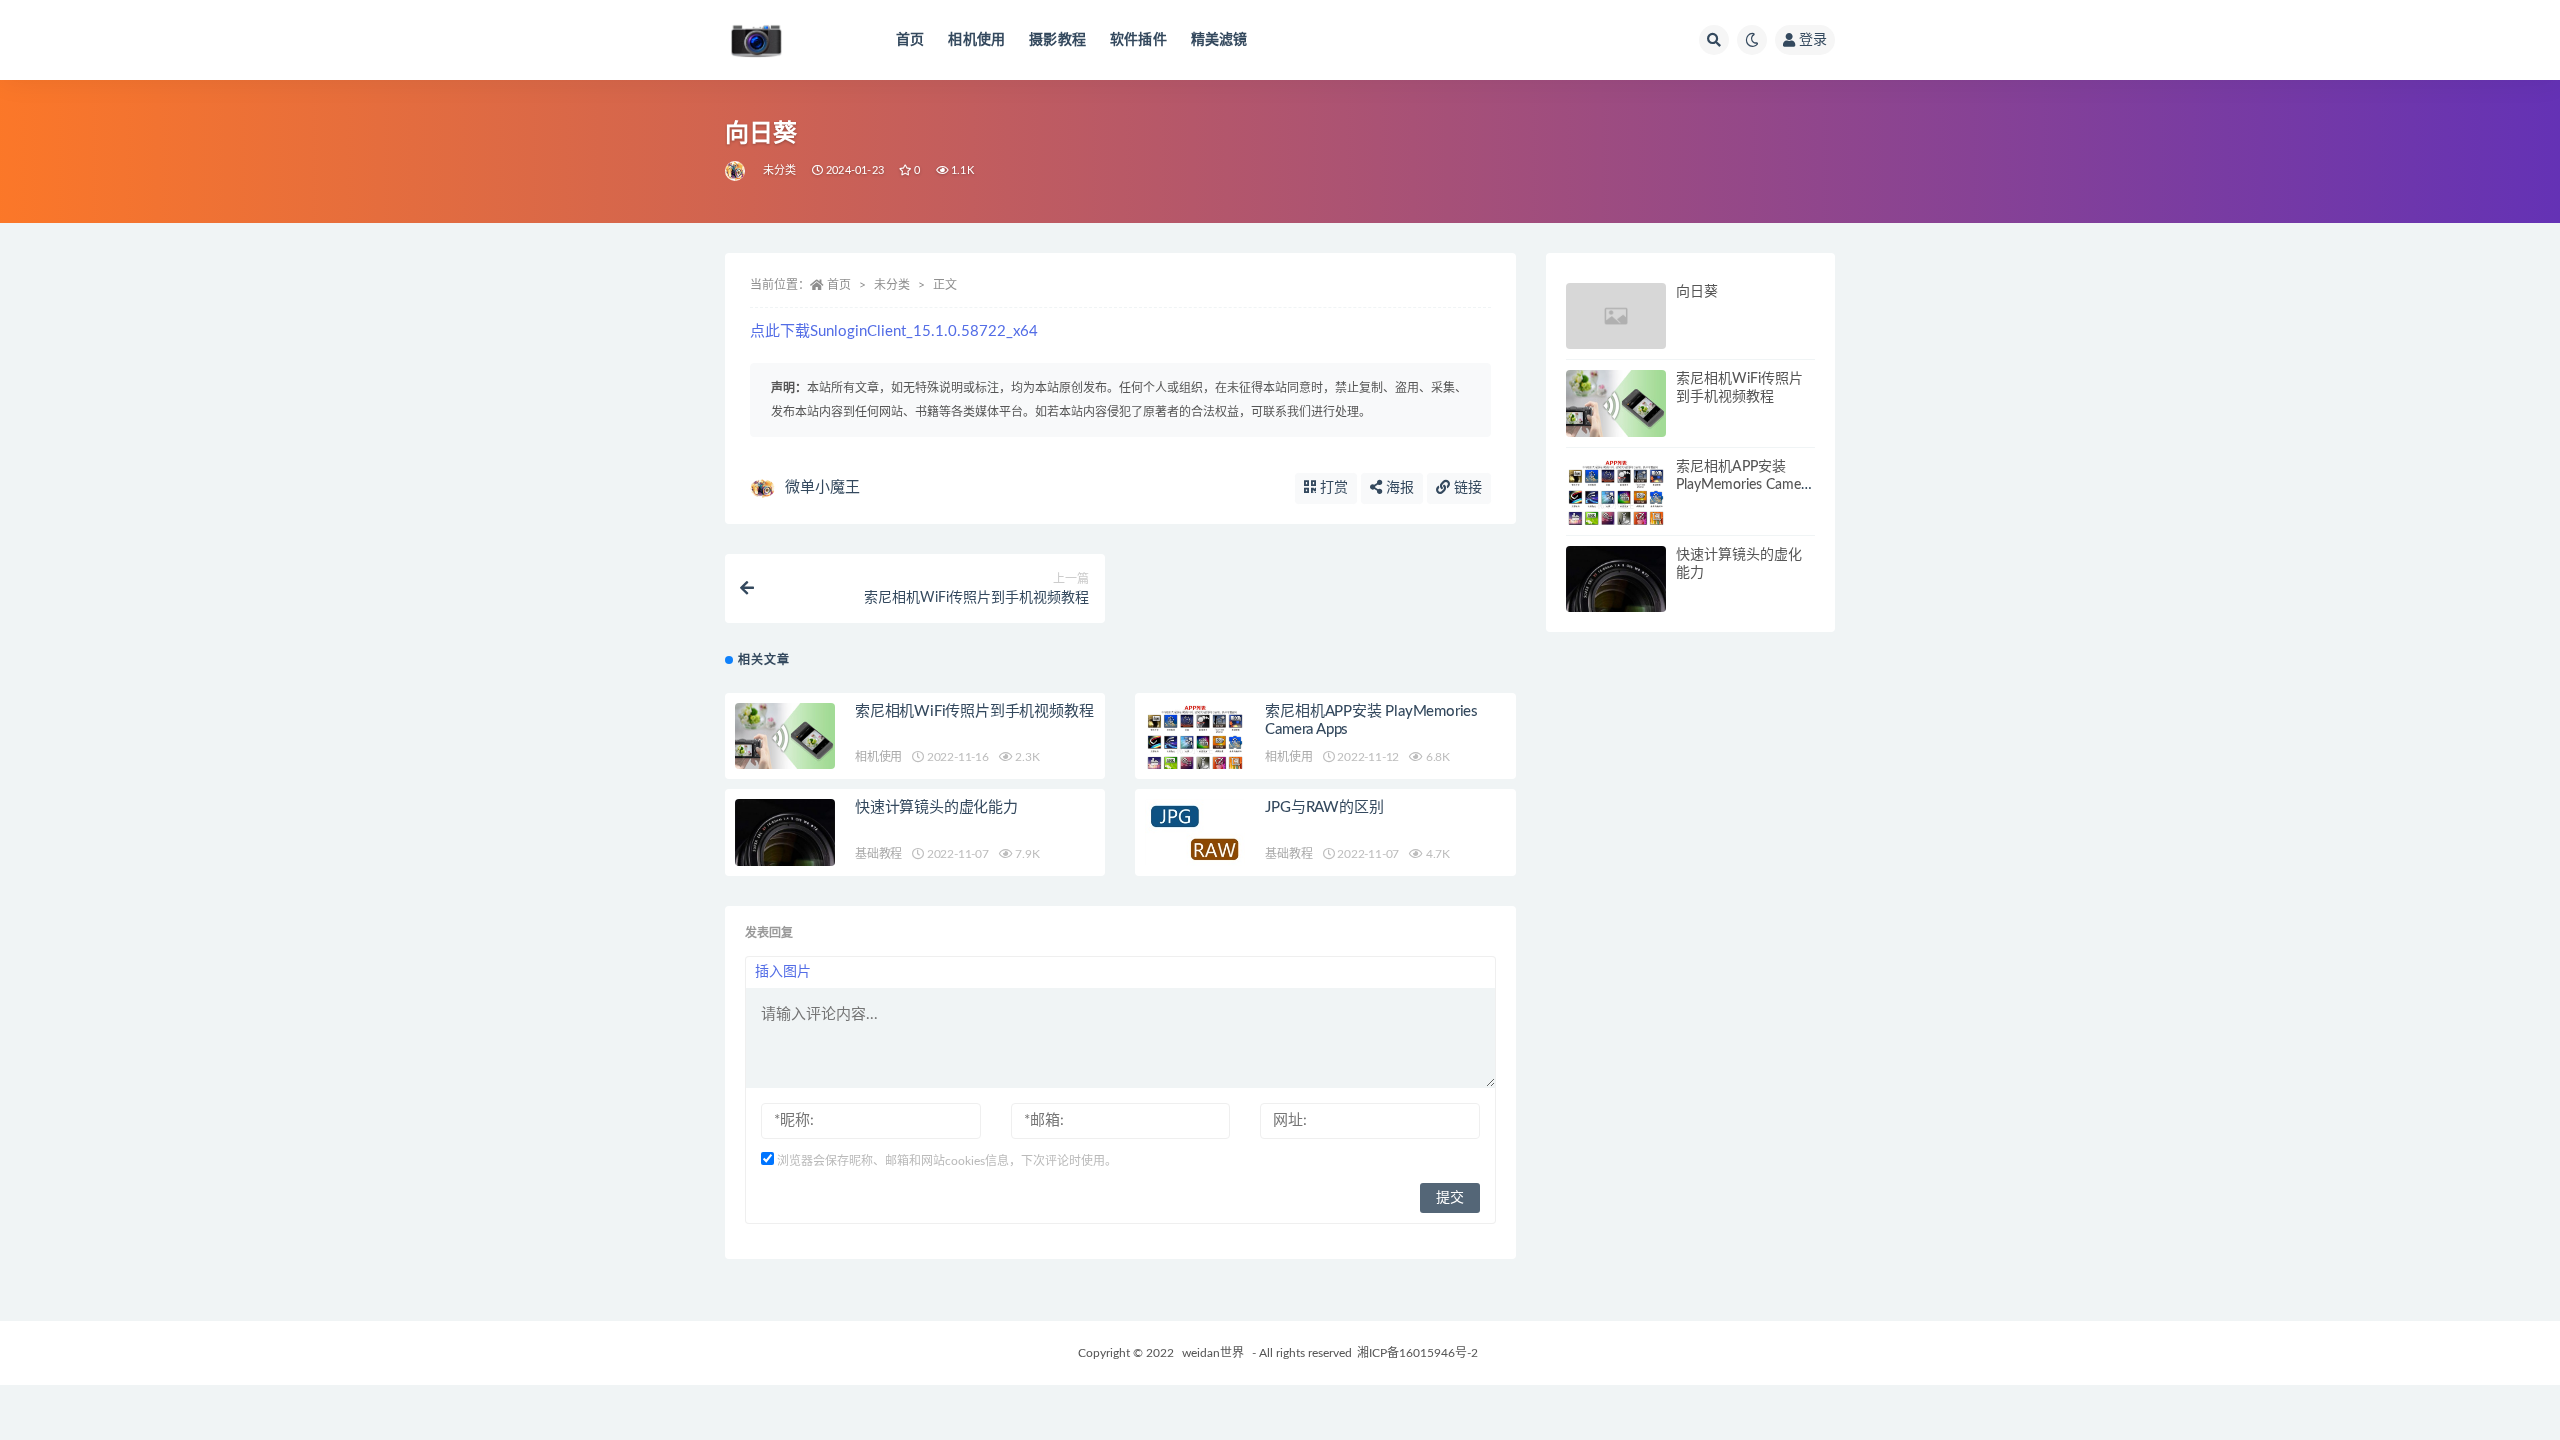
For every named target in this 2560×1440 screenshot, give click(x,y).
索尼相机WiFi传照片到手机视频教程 (974, 711)
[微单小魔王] (736, 171)
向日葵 (1697, 292)
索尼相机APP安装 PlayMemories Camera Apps (1744, 485)
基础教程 (878, 854)
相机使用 (976, 40)
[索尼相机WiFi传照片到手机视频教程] (785, 738)
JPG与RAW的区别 (1324, 807)
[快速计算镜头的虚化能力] (785, 832)
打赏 (1332, 488)
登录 (1813, 40)
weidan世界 (1214, 1353)
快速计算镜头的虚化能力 (936, 807)
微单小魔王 (822, 487)
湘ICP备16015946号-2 (1417, 1353)
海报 (1398, 488)
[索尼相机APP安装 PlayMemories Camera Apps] (1195, 762)
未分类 (780, 170)
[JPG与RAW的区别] (1195, 832)
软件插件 (1138, 40)
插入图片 (783, 972)
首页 (910, 40)
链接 (1466, 488)
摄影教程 (1057, 40)
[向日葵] (1616, 316)
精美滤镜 (1219, 40)
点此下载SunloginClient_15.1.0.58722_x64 (894, 331)
